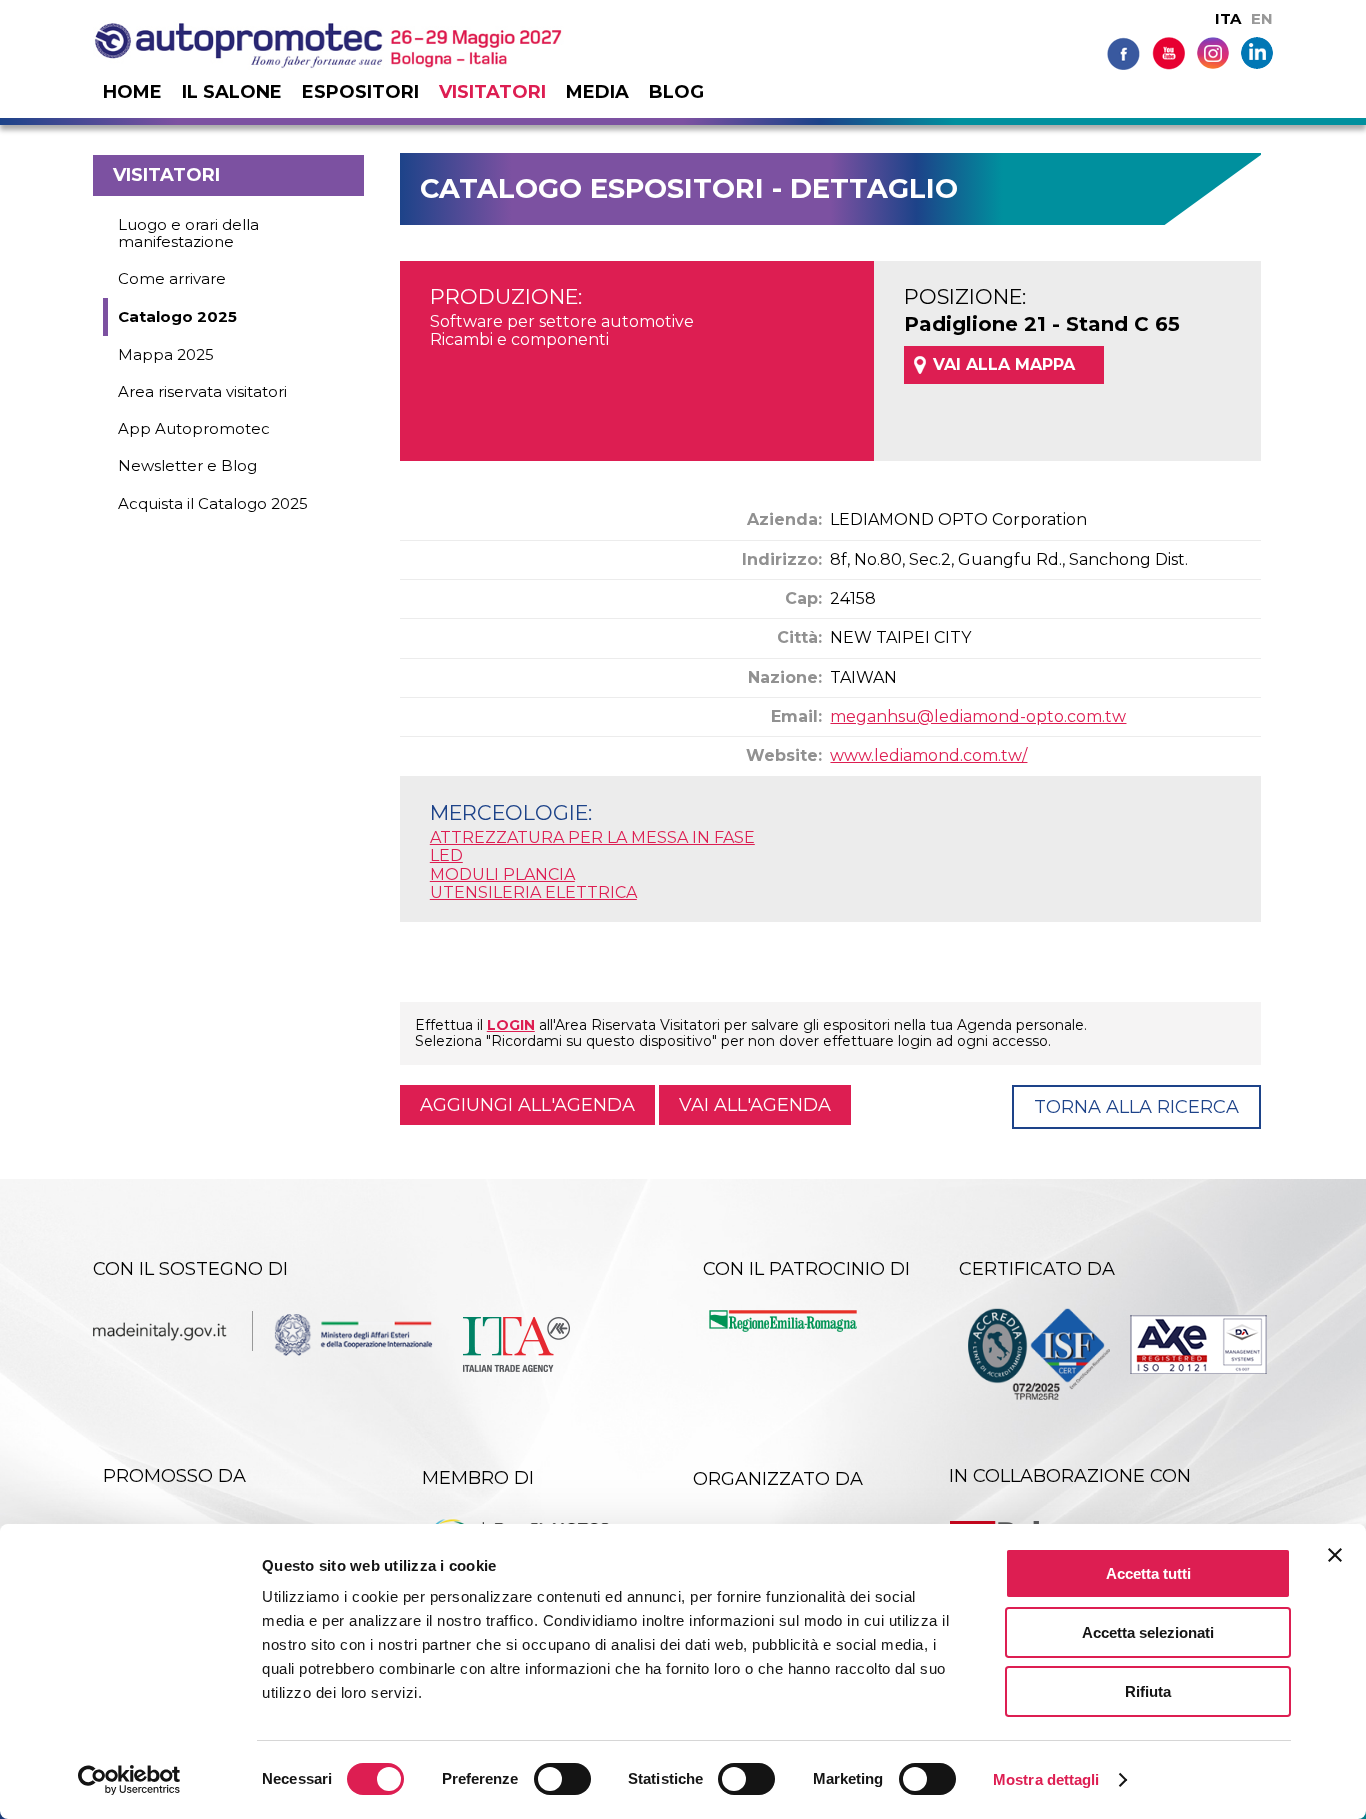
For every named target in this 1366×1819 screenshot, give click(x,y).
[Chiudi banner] (1335, 1555)
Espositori (360, 92)
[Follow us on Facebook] (1123, 52)
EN (1262, 18)
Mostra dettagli (1046, 1779)
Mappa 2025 (166, 354)
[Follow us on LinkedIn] (1257, 51)
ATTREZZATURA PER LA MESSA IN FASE (592, 837)
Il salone (232, 92)
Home (132, 92)
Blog (676, 92)
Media (597, 92)
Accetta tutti (1148, 1573)
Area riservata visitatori (202, 391)
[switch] (562, 1779)
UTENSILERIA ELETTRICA (533, 892)
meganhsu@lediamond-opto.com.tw (978, 716)
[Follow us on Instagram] (1213, 51)
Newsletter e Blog (187, 465)
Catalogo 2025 (177, 316)
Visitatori (492, 92)
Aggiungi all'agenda (527, 1105)
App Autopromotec (194, 428)
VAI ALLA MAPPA (1004, 364)
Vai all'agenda (755, 1105)
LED (446, 855)
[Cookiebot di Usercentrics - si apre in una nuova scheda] (129, 1780)
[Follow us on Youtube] (1168, 52)
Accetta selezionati (1148, 1632)
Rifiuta (1148, 1691)
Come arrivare (172, 278)
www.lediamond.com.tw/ (928, 755)
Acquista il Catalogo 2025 (213, 503)
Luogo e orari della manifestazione (188, 233)
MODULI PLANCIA (502, 874)
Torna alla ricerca (1136, 1107)
